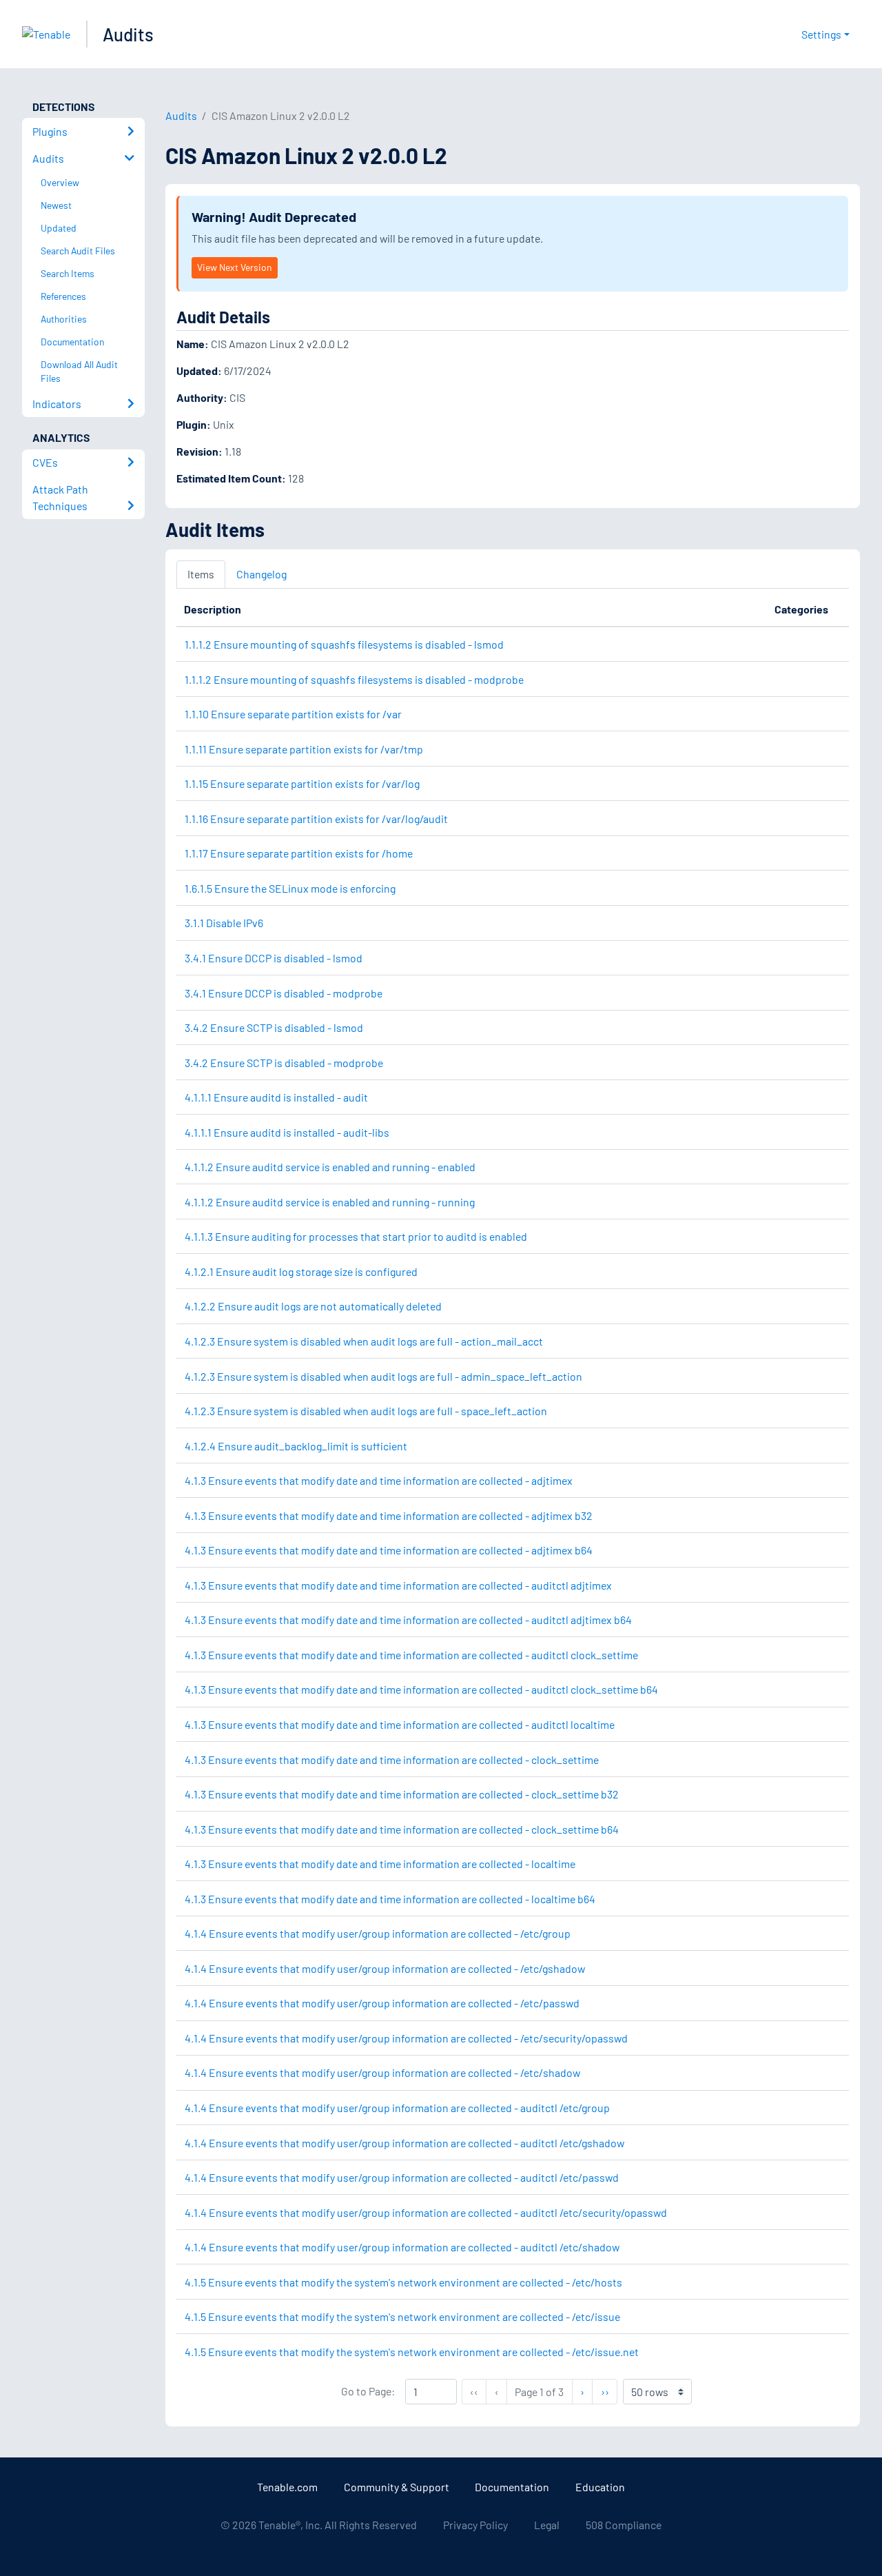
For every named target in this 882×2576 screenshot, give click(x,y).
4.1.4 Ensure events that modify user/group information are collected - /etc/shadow (382, 2072)
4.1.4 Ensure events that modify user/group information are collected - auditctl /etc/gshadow (404, 2143)
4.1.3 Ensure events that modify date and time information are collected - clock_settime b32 (402, 1794)
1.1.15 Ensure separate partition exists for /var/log (302, 783)
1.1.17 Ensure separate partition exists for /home (299, 853)
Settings (821, 34)
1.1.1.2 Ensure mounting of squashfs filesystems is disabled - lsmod (344, 644)
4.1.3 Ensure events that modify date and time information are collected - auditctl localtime (400, 1724)
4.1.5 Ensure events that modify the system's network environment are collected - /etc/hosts (403, 2282)
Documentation (512, 2487)
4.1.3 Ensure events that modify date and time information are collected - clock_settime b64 (402, 1829)
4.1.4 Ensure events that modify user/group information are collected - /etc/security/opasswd (406, 2038)
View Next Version (234, 267)
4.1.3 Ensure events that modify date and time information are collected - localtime (380, 1864)
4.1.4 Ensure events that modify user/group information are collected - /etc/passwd (382, 2003)
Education (600, 2487)
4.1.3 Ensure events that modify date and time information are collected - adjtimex (379, 1480)
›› (609, 2391)
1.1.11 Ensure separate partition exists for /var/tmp (304, 749)
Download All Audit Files (79, 372)
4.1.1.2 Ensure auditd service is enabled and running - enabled (330, 1167)
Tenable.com (287, 2487)
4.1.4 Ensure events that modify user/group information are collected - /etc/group (378, 1933)
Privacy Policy (475, 2525)
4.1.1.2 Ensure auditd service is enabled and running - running (330, 1202)
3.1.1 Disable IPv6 (224, 923)
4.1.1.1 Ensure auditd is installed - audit (276, 1097)
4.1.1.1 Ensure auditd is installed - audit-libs (287, 1132)
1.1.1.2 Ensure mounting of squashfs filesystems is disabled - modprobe (354, 679)
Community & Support (397, 2487)
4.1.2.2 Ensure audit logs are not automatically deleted (313, 1306)
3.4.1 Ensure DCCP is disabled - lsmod (274, 958)
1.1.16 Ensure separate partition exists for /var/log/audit (316, 819)
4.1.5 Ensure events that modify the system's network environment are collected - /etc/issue (402, 2316)
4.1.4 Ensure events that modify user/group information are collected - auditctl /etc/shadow (402, 2247)
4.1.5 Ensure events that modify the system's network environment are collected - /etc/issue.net (412, 2352)
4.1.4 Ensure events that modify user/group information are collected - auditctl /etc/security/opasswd (426, 2212)
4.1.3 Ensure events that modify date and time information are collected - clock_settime (392, 1759)
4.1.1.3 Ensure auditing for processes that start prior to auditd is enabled (356, 1236)
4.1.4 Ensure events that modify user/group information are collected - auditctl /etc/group (397, 2108)
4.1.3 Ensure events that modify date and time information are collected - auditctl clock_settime (411, 1655)
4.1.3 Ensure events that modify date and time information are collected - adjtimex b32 (389, 1515)
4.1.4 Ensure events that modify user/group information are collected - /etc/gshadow (385, 1968)
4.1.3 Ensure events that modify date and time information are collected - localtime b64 (390, 1899)
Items (201, 574)
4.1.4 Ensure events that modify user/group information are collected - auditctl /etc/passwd (402, 2177)
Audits (128, 34)
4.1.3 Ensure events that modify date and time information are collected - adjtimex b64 (389, 1550)
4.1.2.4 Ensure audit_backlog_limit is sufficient (296, 1446)
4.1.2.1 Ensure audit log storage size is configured (301, 1271)
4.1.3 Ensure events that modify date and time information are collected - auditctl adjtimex (398, 1585)
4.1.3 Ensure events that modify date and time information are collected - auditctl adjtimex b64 (408, 1620)
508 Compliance (624, 2525)
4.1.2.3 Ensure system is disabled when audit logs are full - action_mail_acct (364, 1341)
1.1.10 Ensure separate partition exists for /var (293, 714)
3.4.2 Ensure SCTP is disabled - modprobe (284, 1063)
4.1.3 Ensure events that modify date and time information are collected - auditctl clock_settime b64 (421, 1689)
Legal (547, 2525)
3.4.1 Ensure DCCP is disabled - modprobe (284, 993)
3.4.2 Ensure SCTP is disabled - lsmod (274, 1027)
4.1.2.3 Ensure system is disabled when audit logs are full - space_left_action (366, 1411)
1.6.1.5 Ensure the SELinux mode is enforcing (290, 888)
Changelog (261, 574)
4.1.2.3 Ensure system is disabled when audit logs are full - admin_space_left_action (383, 1376)
